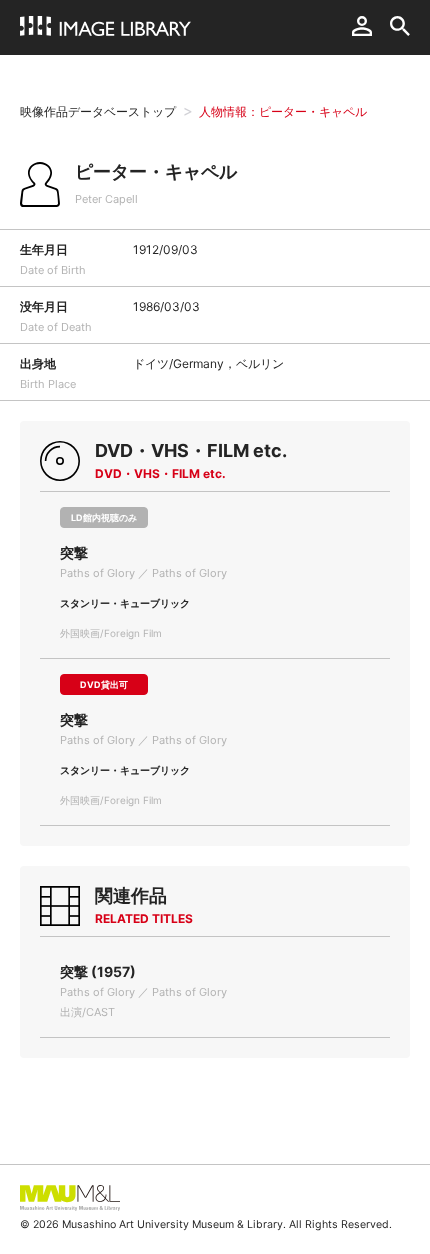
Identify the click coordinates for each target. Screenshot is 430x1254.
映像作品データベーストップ (98, 111)
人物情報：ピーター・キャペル (283, 111)
